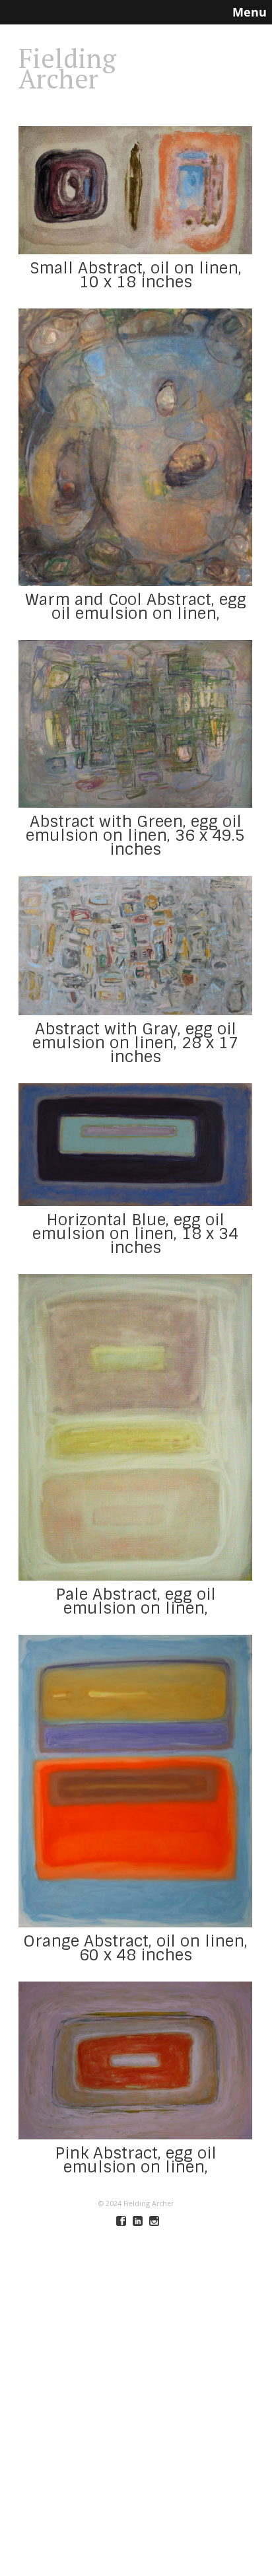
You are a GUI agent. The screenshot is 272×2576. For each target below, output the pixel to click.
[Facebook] (121, 2221)
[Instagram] (154, 2221)
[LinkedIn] (138, 2221)
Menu (250, 12)
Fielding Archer (67, 68)
